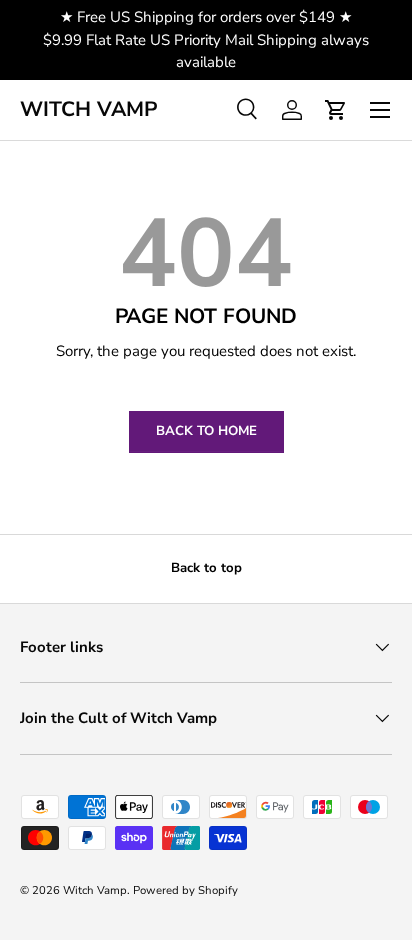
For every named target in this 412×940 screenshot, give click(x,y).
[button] (336, 110)
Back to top (206, 568)
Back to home (206, 431)
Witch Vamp (95, 890)
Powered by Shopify (185, 890)
